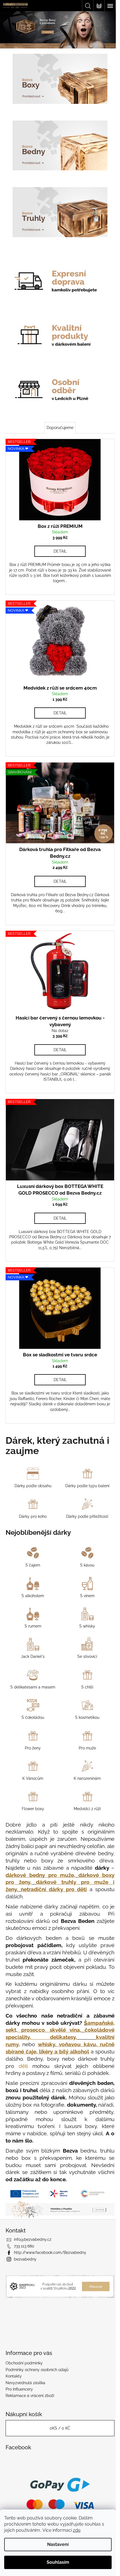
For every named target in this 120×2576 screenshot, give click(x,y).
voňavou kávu (74, 2031)
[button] (9, 30)
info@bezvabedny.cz (33, 2239)
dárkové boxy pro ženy (55, 1861)
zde (77, 2530)
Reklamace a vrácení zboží (30, 2395)
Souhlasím (58, 2562)
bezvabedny (25, 2259)
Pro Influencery (19, 2389)
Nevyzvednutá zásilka (25, 2382)
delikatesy (61, 2023)
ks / (58, 2428)
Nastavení (58, 2544)
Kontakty (14, 2376)
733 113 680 (24, 2246)
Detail (58, 535)
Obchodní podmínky (24, 2363)
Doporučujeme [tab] (58, 415)
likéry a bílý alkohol (74, 2038)
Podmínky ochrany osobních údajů (37, 2369)
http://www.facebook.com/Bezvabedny (50, 2252)
